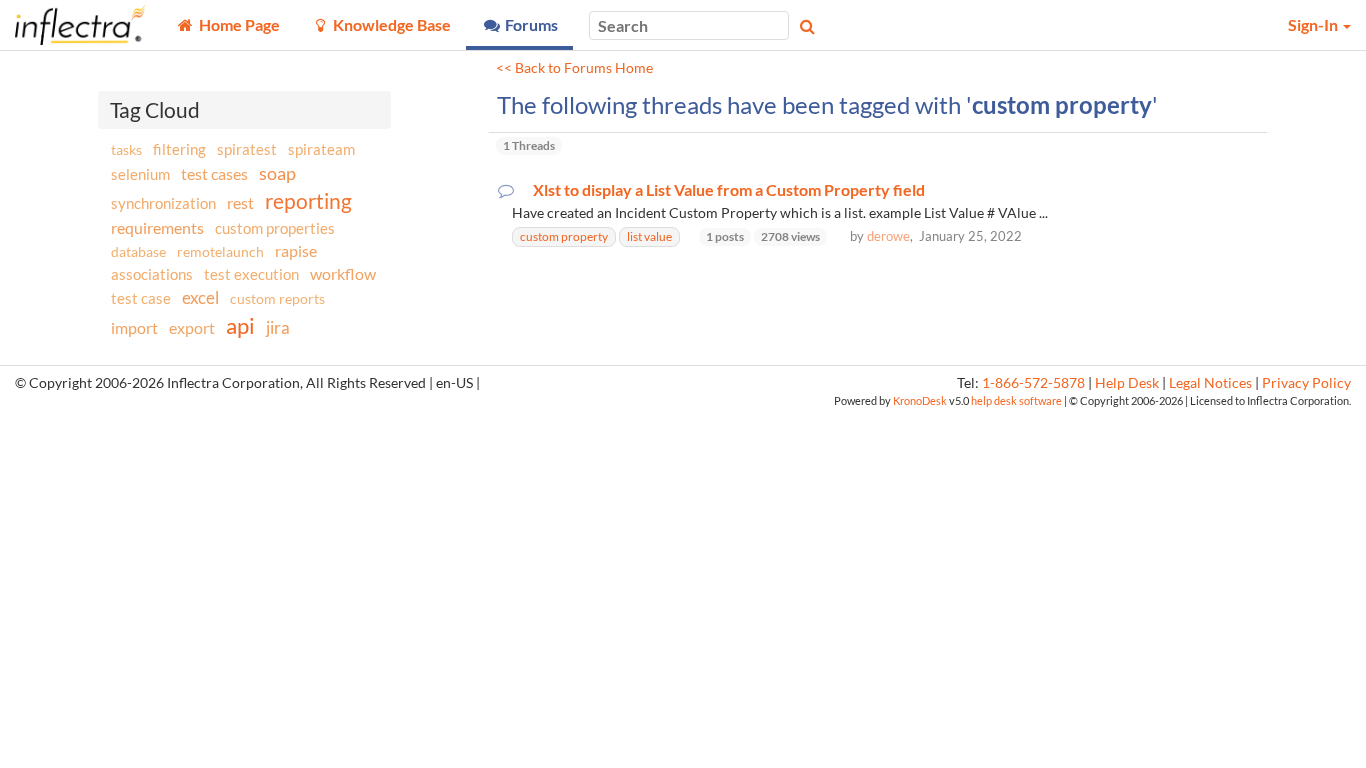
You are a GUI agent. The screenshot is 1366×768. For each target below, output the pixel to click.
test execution (251, 274)
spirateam (321, 149)
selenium (140, 174)
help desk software (1016, 400)
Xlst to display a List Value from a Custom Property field (729, 190)
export (192, 328)
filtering (179, 149)
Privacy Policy (1306, 383)
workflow (343, 273)
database (138, 251)
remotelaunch (220, 251)
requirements (157, 227)
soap (277, 173)
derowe (888, 236)
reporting (308, 200)
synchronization (163, 203)
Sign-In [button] (1314, 24)
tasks (126, 149)
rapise (296, 250)
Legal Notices (1210, 383)
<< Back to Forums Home (574, 68)
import (134, 327)
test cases (214, 173)
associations (152, 274)
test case (141, 298)
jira (278, 328)
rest (240, 202)
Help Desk (1127, 383)
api (240, 325)
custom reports (277, 298)
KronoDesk (920, 400)
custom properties (275, 228)
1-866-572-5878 (1033, 383)
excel (200, 297)
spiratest (247, 149)
